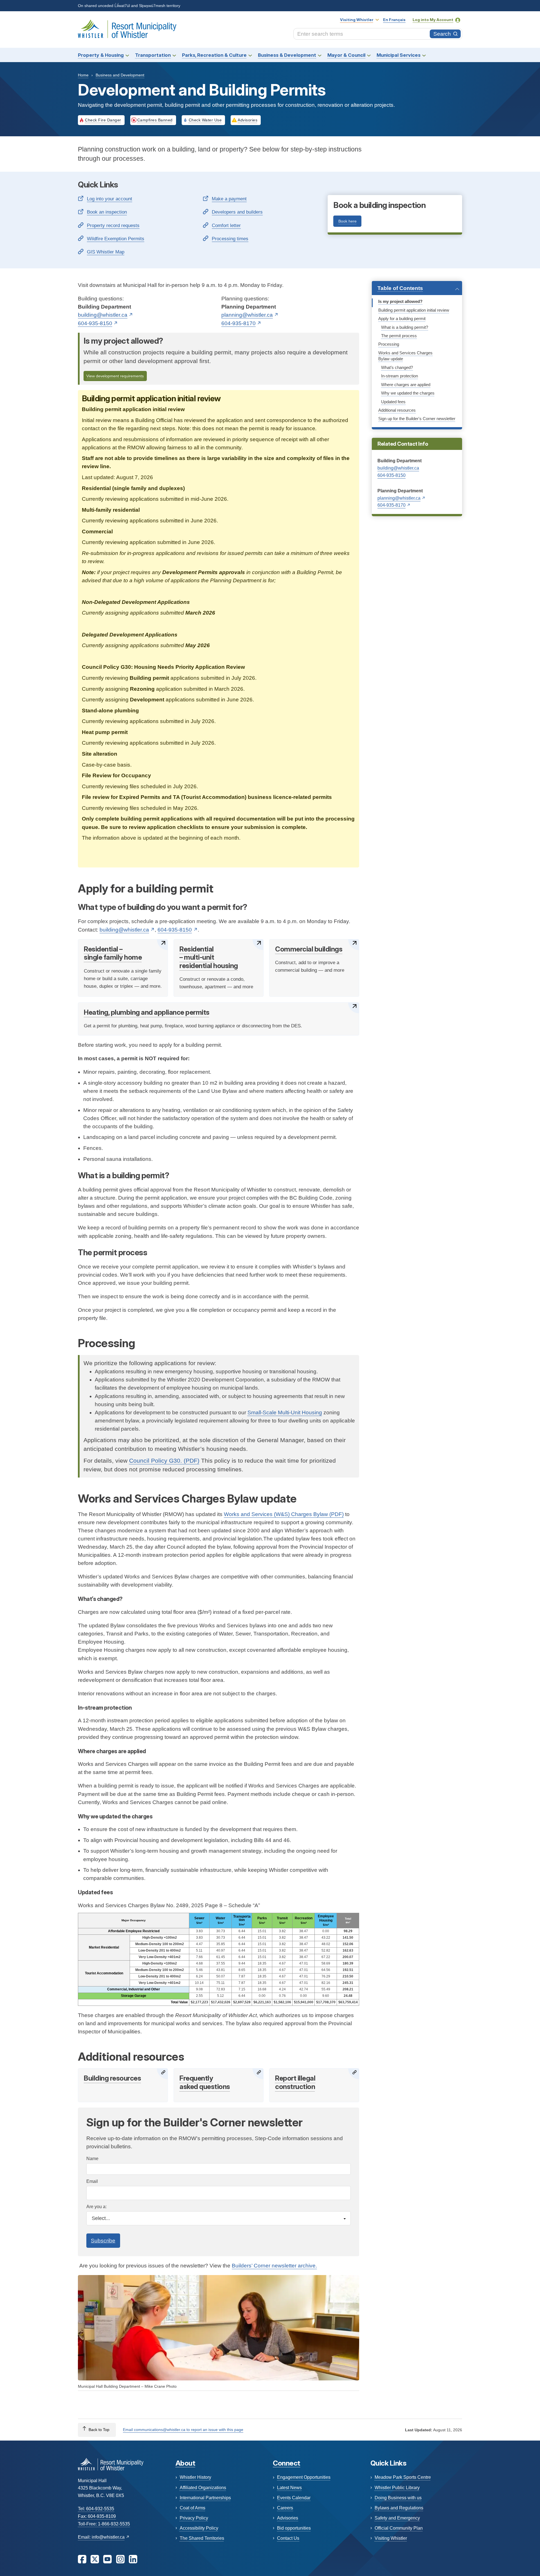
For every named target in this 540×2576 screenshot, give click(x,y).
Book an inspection (107, 212)
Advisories (247, 120)
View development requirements (115, 376)
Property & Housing (101, 55)
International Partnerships (205, 2498)
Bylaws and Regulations (399, 2508)
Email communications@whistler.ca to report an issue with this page (183, 2430)
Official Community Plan (399, 2528)
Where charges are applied (406, 385)
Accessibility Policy (199, 2528)
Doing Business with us (398, 2498)
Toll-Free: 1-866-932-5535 (104, 2524)
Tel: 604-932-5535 (96, 2509)
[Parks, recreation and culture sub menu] (250, 55)
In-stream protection (400, 376)
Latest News (289, 2488)
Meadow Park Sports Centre (403, 2477)
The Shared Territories (202, 2538)
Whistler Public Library (397, 2488)
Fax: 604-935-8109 (97, 2516)
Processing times (230, 239)
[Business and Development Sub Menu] (320, 55)
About (185, 2463)
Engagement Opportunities (304, 2477)
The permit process (399, 336)
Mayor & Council (346, 55)
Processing (389, 344)
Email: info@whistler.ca (101, 2537)
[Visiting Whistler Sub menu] (377, 20)
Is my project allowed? (400, 302)
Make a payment (229, 199)
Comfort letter (226, 225)
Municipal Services (399, 55)
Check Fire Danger (103, 120)
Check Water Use (205, 120)
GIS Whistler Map (106, 252)
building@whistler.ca (398, 468)
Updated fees (393, 402)
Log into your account (110, 199)
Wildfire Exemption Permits (116, 239)
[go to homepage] (127, 29)
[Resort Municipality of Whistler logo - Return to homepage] (111, 2464)
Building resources (112, 2078)
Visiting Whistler (357, 20)
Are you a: (96, 2207)
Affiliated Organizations (203, 2488)
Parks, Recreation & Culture (214, 55)
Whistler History (195, 2477)
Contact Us (288, 2538)
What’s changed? (397, 368)
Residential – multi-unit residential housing (209, 957)
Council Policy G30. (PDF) (164, 1461)
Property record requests (113, 225)
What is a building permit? (405, 327)
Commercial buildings (309, 949)
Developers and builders (237, 212)
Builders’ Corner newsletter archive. (274, 2266)
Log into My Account (433, 20)
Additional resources (397, 410)
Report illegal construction (295, 2082)
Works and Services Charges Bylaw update (405, 356)
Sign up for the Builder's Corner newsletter (417, 419)
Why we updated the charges (408, 393)
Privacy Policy (194, 2518)
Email (92, 2181)
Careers (285, 2508)
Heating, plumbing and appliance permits (147, 1012)
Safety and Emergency (397, 2518)
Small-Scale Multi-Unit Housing (285, 1412)
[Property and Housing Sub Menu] (127, 55)
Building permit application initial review (414, 310)
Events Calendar (294, 2498)
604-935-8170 (238, 323)
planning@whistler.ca (247, 315)
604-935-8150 (391, 475)
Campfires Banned (155, 120)
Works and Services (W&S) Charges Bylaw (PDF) (284, 1514)
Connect (287, 2463)
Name (92, 2159)
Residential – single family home (113, 953)
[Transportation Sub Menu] (174, 55)
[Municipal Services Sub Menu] (424, 55)
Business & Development (287, 55)
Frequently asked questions (205, 2082)
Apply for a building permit (402, 319)
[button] (417, 288)
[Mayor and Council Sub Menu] (369, 55)
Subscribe (103, 2241)
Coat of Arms (193, 2508)
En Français (394, 20)
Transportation (153, 55)
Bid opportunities (294, 2528)
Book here (347, 221)
